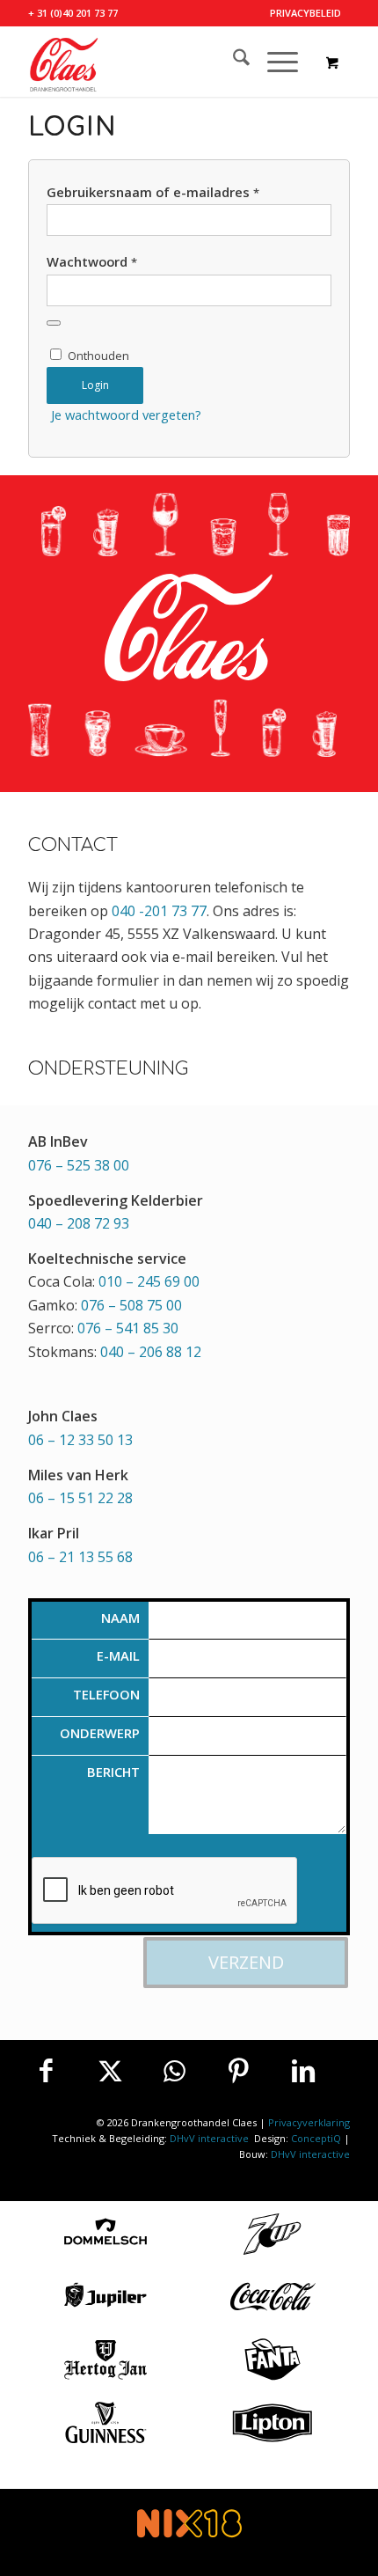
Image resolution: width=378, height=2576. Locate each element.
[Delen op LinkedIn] (303, 2071)
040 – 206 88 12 (151, 1352)
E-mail (118, 1655)
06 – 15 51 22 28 (80, 1498)
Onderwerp (100, 1733)
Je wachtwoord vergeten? (126, 415)
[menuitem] (305, 13)
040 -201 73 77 (159, 911)
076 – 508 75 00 (131, 1305)
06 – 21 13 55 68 (80, 1557)
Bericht (113, 1772)
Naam (120, 1618)
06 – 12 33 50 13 (80, 1440)
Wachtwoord (92, 261)
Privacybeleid (305, 13)
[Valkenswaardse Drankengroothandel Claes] (156, 62)
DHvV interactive (211, 2138)
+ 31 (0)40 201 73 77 (73, 13)
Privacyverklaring (309, 2122)
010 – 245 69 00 (149, 1281)
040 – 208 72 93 (79, 1223)
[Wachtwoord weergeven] (54, 323)
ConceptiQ (316, 2138)
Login (95, 385)
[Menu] (274, 62)
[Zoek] (233, 62)
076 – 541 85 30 (128, 1328)
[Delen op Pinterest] (239, 2071)
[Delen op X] (110, 2071)
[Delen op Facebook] (46, 2071)
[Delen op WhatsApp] (174, 2071)
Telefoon (106, 1694)
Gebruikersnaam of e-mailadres (153, 192)
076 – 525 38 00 (79, 1165)
